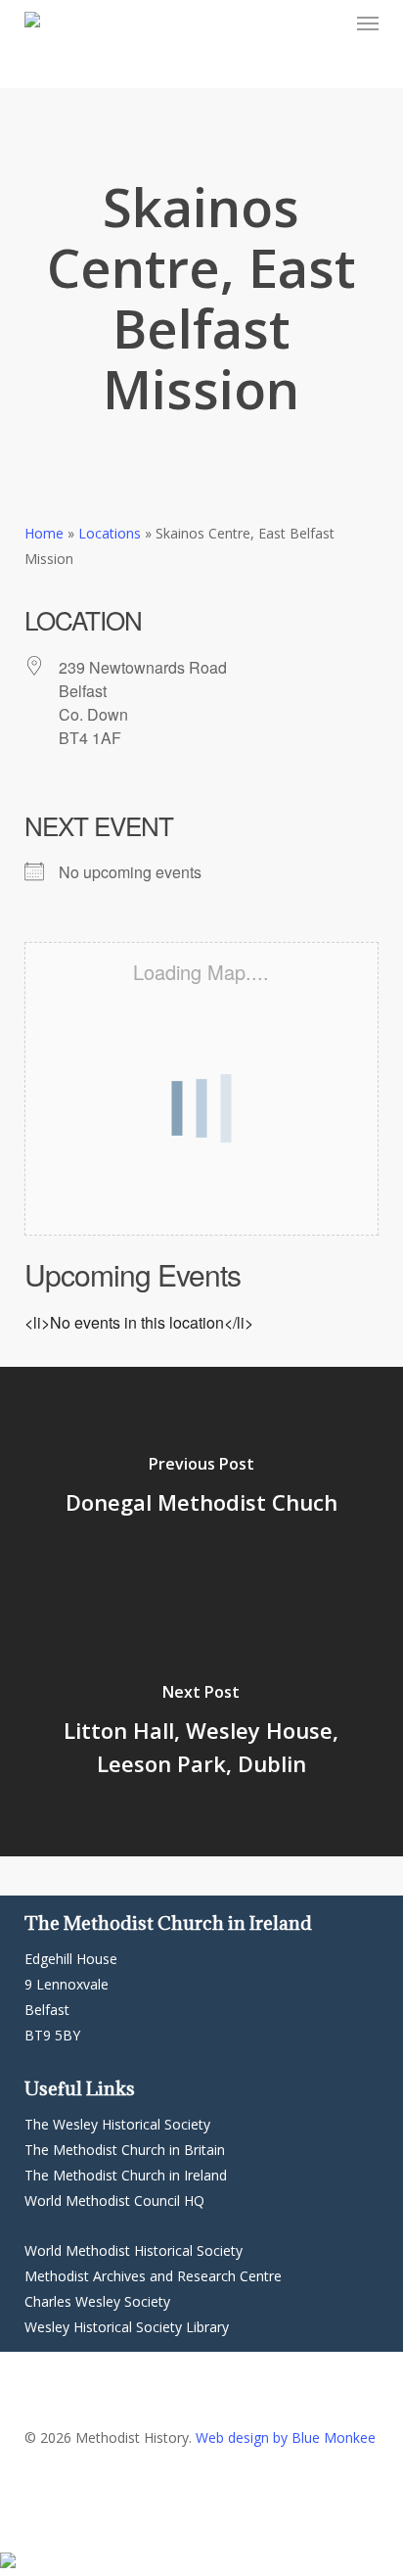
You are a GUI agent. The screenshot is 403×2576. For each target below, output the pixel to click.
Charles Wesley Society (97, 2301)
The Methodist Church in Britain (125, 2150)
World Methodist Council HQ (114, 2201)
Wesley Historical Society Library (127, 2327)
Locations (110, 533)
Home (44, 533)
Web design (232, 2437)
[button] (368, 23)
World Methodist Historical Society (134, 2250)
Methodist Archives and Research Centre (153, 2276)
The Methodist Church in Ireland (126, 2175)
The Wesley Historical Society (117, 2124)
